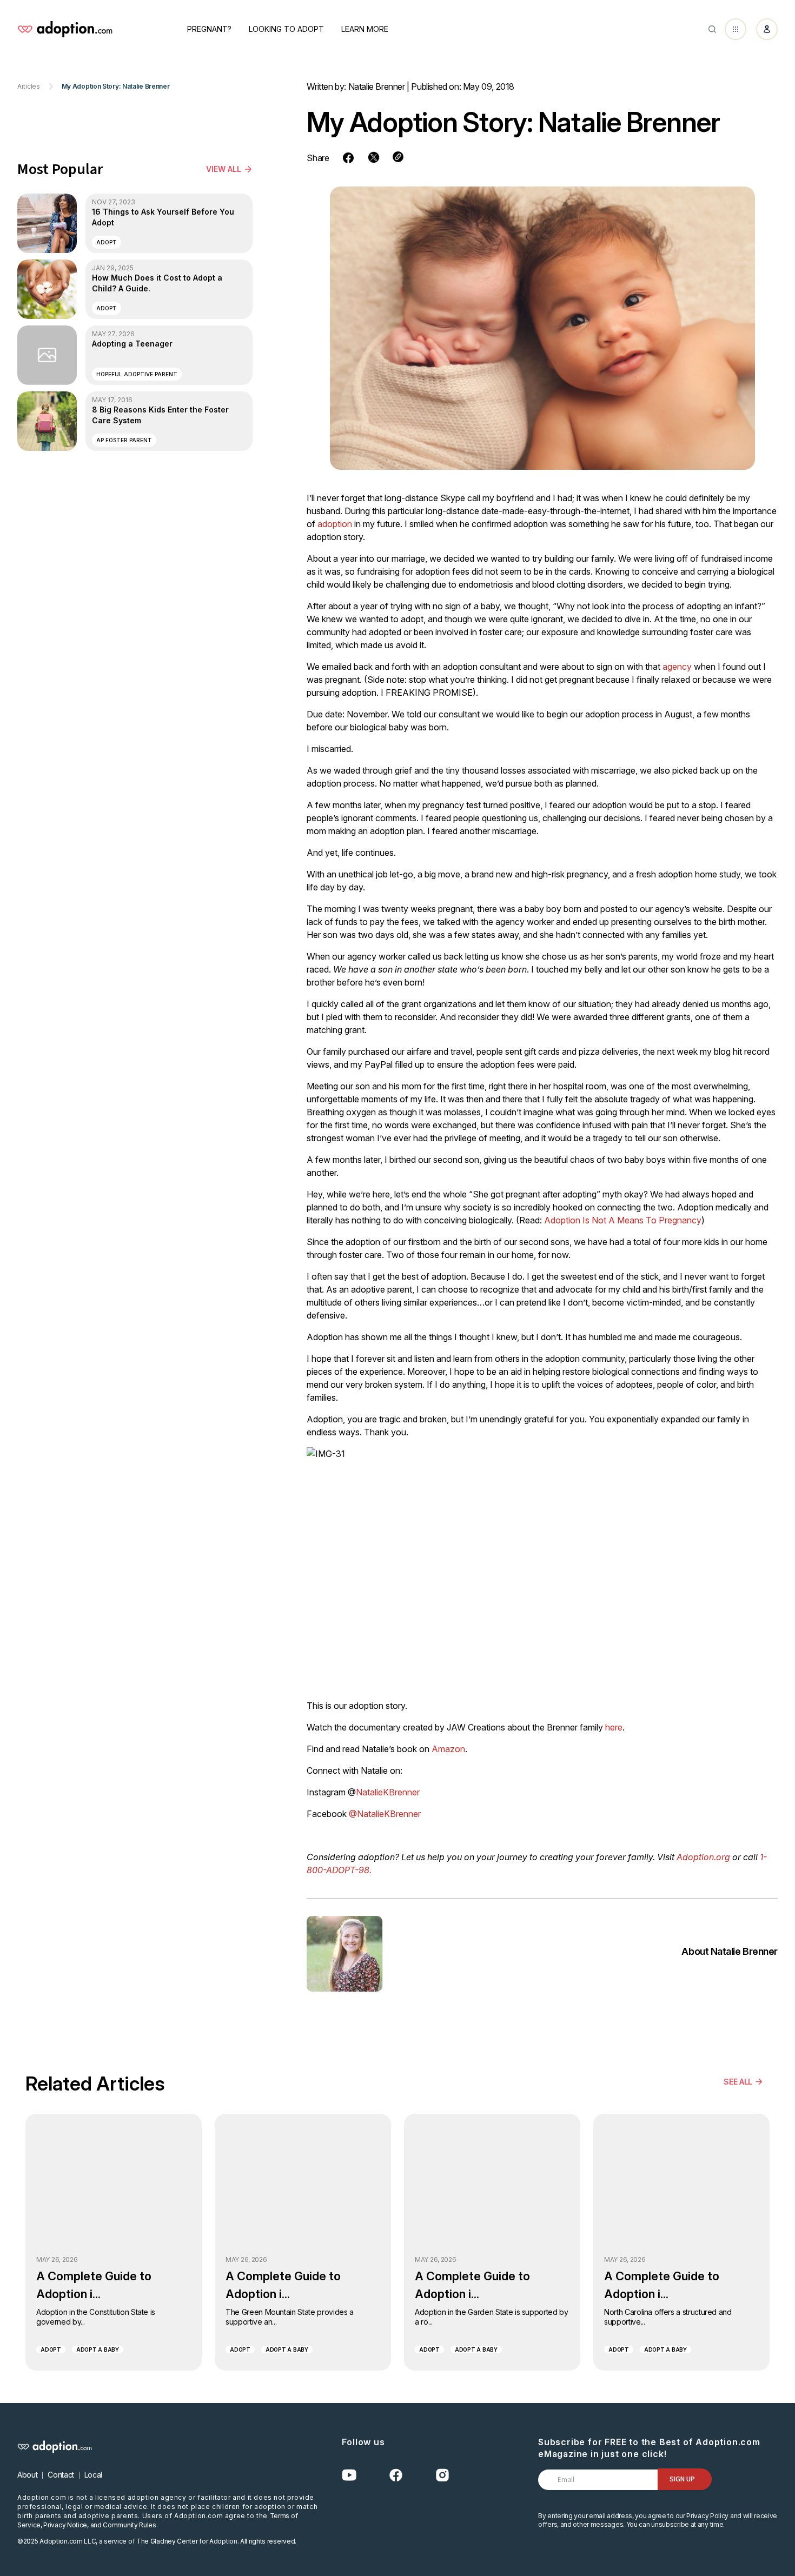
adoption (335, 524)
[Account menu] (767, 29)
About (27, 2475)
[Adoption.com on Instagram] (442, 2475)
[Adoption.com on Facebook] (396, 2475)
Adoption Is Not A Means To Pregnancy (623, 1220)
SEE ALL (738, 2082)
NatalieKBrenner (388, 1792)
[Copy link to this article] (398, 157)
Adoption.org (703, 1857)
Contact (61, 2475)
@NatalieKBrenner (385, 1814)
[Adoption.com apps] (736, 29)
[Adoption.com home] (65, 29)
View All (224, 169)
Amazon (448, 1749)
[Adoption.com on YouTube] (349, 2475)
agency (677, 667)
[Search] (712, 29)
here (614, 1727)
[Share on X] (374, 157)
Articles (29, 86)
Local (93, 2475)
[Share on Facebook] (348, 158)
